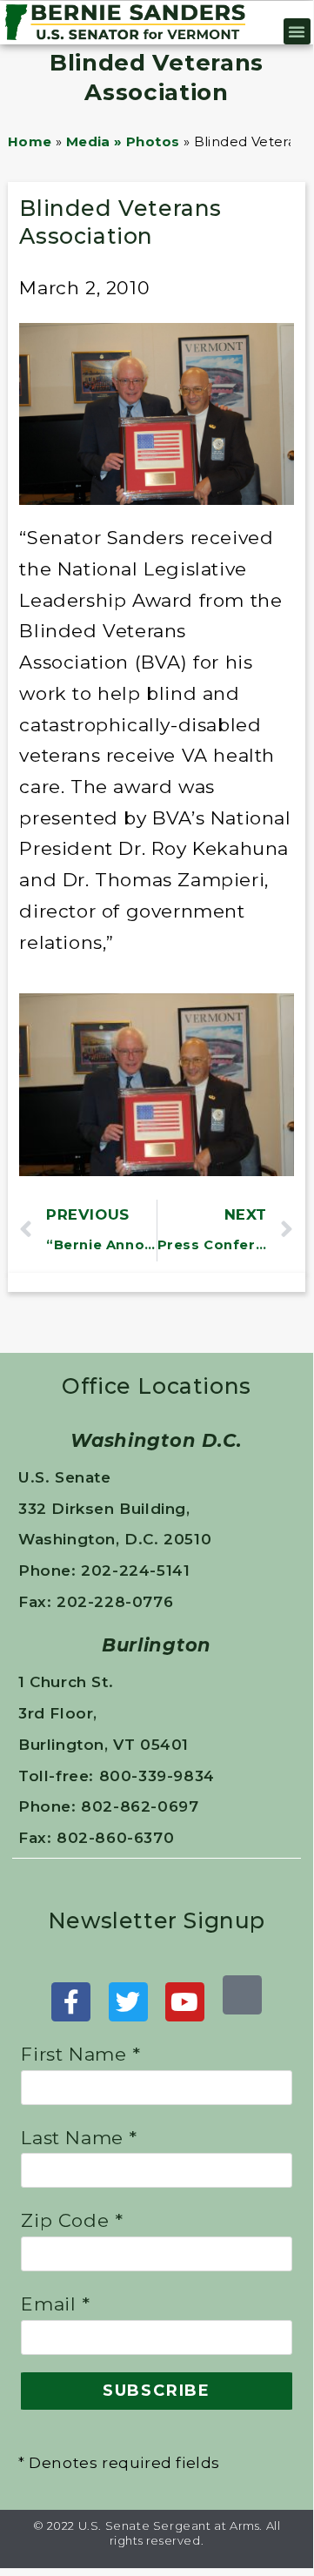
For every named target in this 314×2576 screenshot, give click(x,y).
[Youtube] (185, 2002)
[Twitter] (128, 2002)
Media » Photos (123, 141)
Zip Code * (72, 2220)
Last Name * (79, 2138)
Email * (55, 2304)
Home (30, 141)
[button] (297, 31)
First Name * (80, 2054)
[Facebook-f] (71, 2002)
